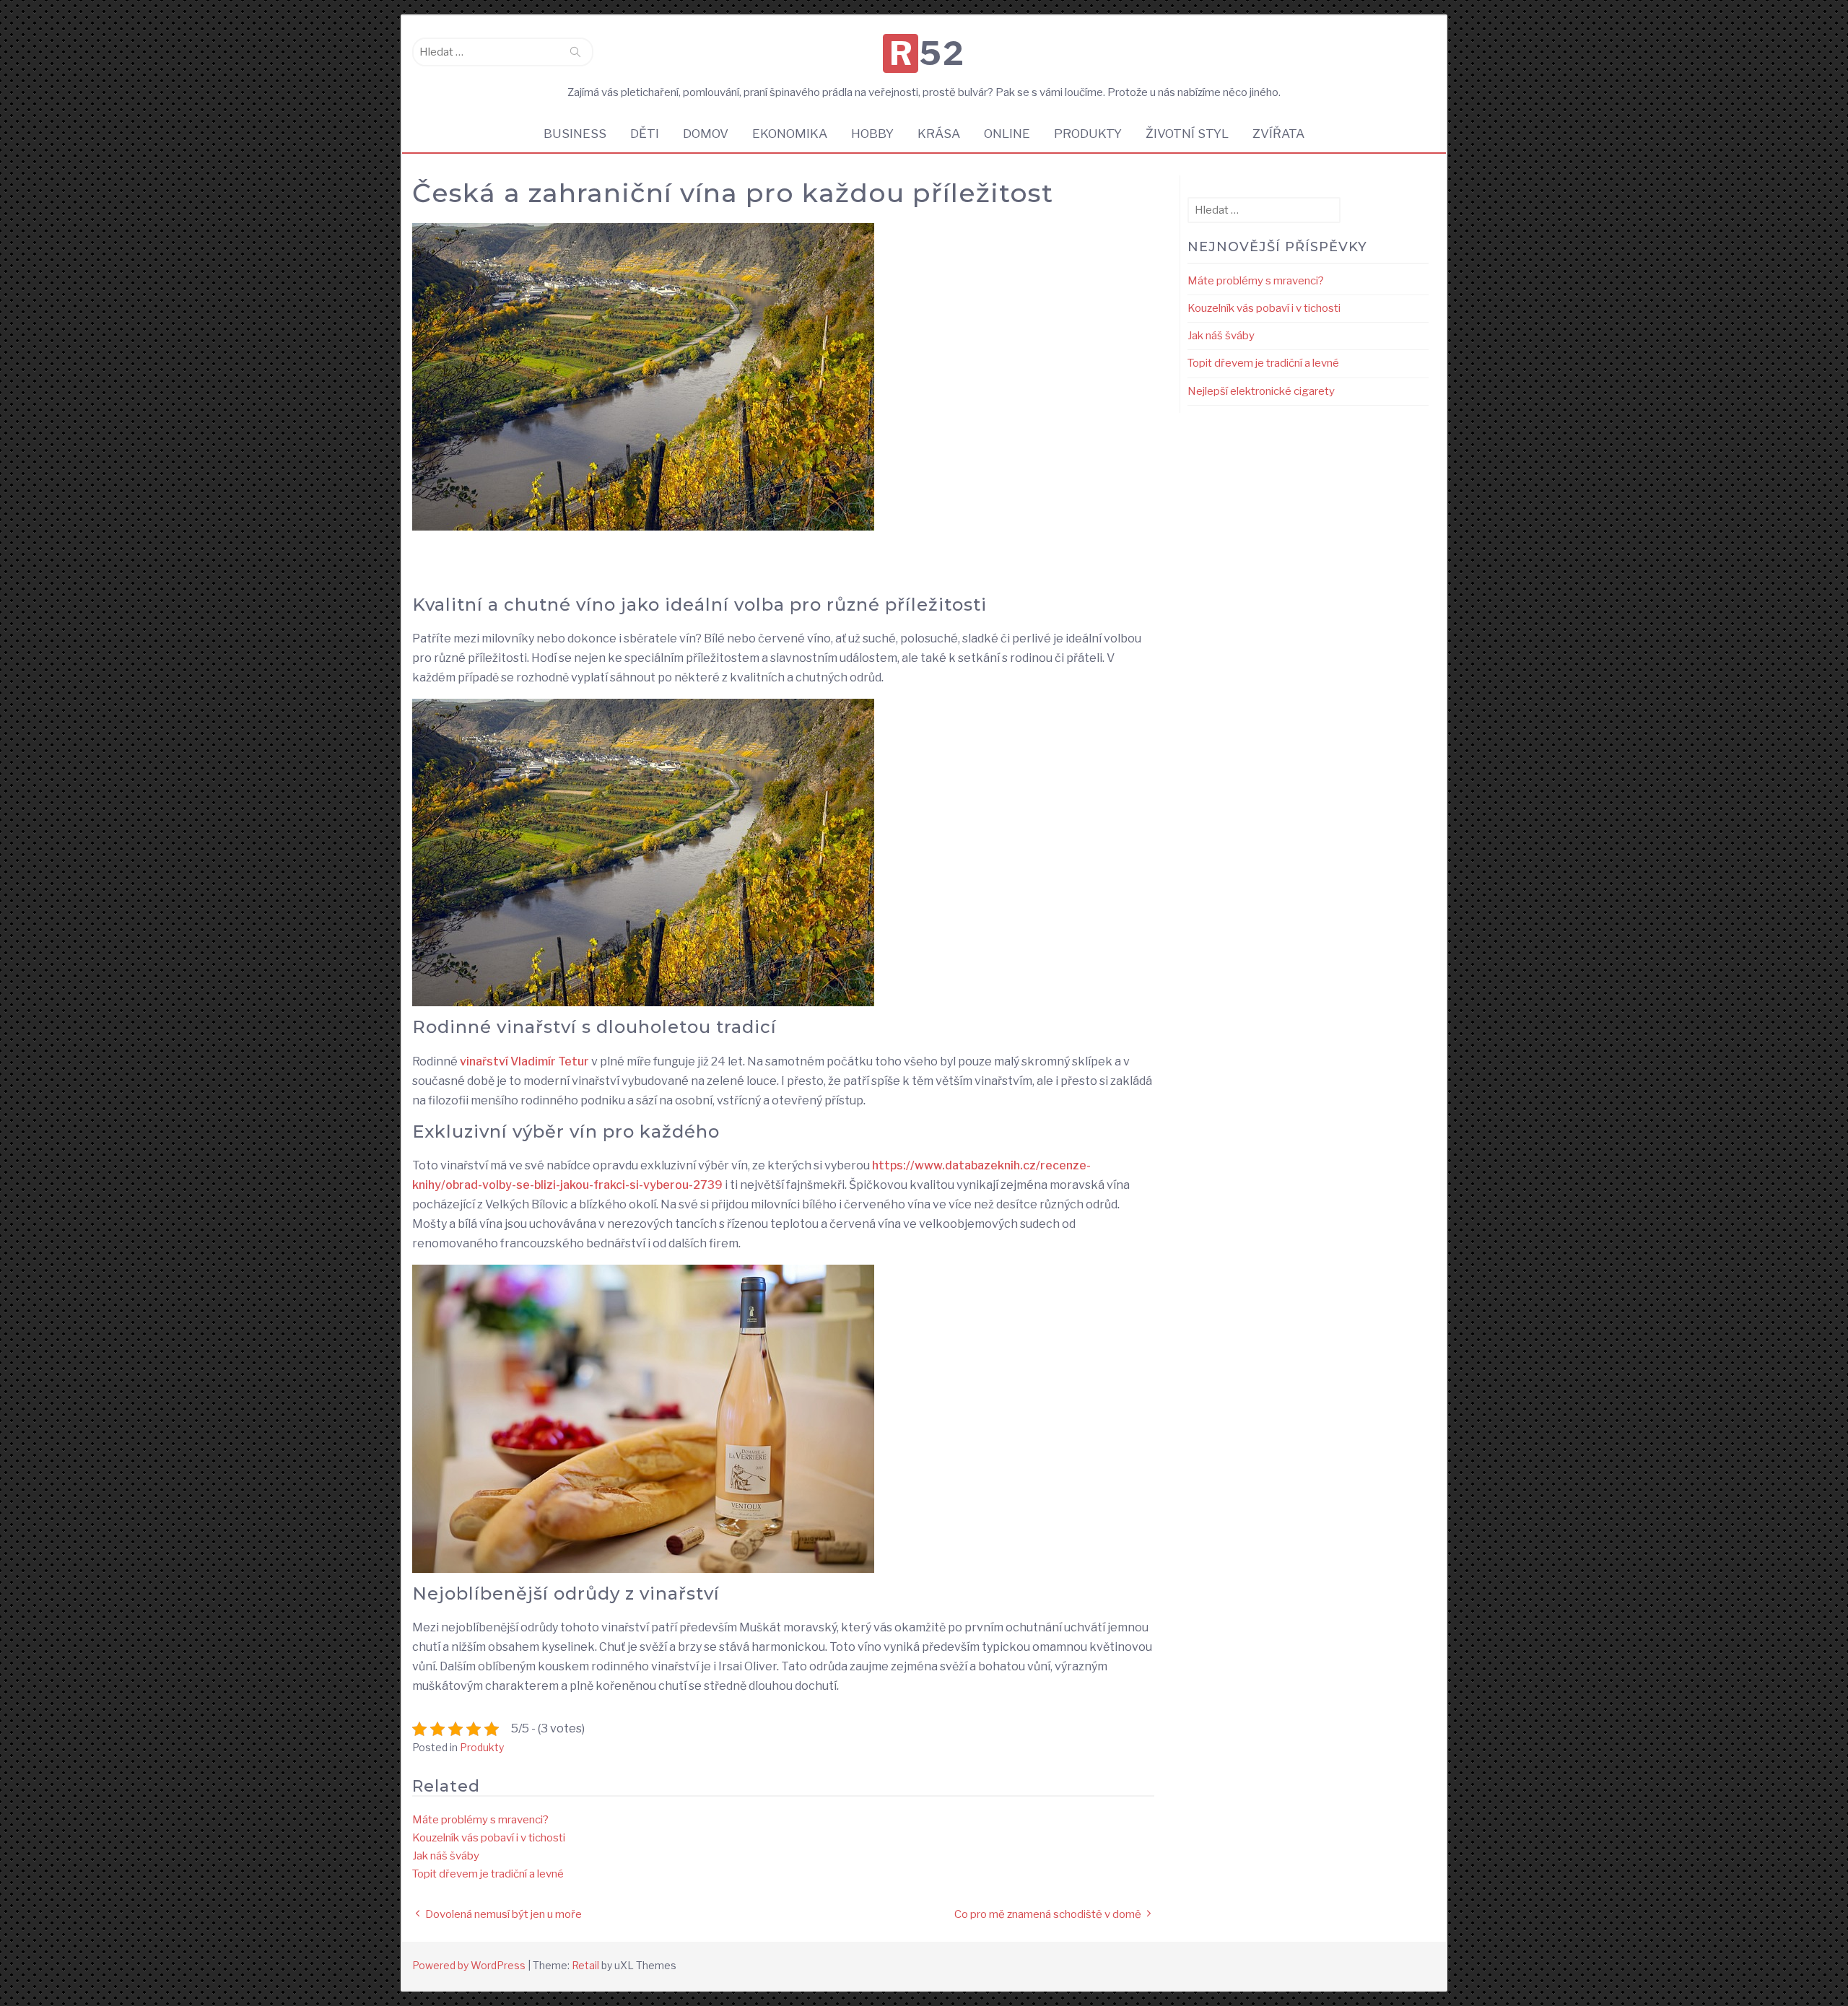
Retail (585, 1965)
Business (575, 134)
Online (1007, 134)
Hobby (872, 134)
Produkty (1088, 134)
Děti (645, 134)
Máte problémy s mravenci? (480, 1820)
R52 (927, 53)
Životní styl (1187, 134)
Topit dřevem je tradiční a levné (488, 1874)
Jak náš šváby (446, 1856)
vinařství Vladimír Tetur (524, 1061)
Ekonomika (790, 134)
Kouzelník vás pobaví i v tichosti (489, 1838)
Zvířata (1278, 134)
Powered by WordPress (469, 1965)
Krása (939, 134)
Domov (706, 134)
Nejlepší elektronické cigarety (1261, 391)
